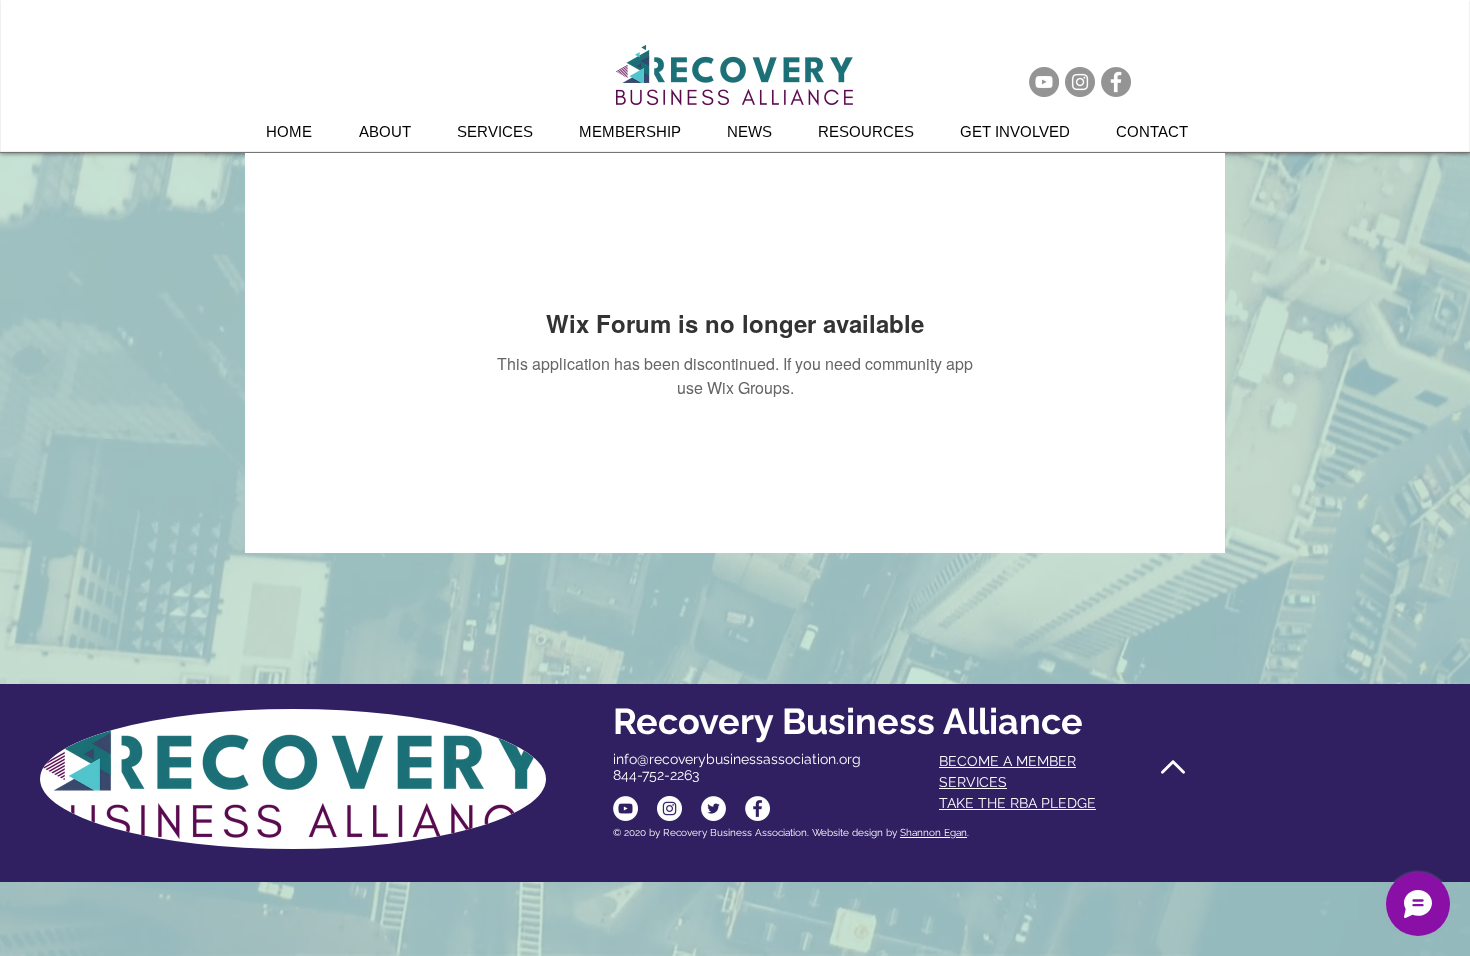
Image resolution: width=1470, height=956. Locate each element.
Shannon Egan (933, 832)
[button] (503, 131)
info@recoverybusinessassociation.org (737, 759)
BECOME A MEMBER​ (1007, 761)
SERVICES (973, 782)
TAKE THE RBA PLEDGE (1017, 803)
